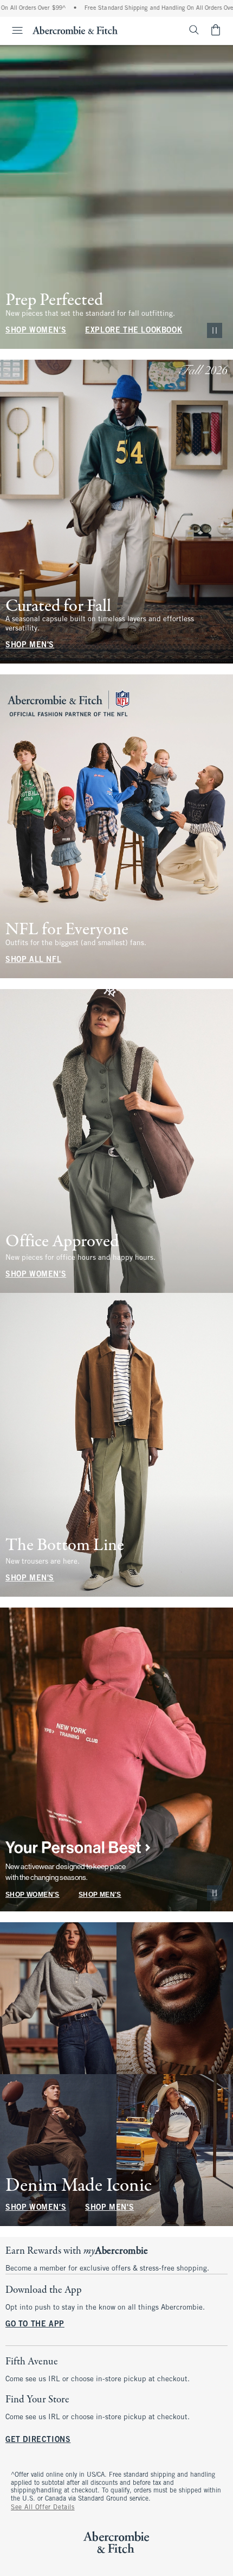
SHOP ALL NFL (33, 960)
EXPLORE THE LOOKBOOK (134, 331)
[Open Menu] (13, 30)
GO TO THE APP (35, 2325)
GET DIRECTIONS (38, 2440)
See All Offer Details (43, 2508)
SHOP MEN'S (30, 645)
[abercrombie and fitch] (75, 30)
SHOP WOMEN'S (36, 331)
